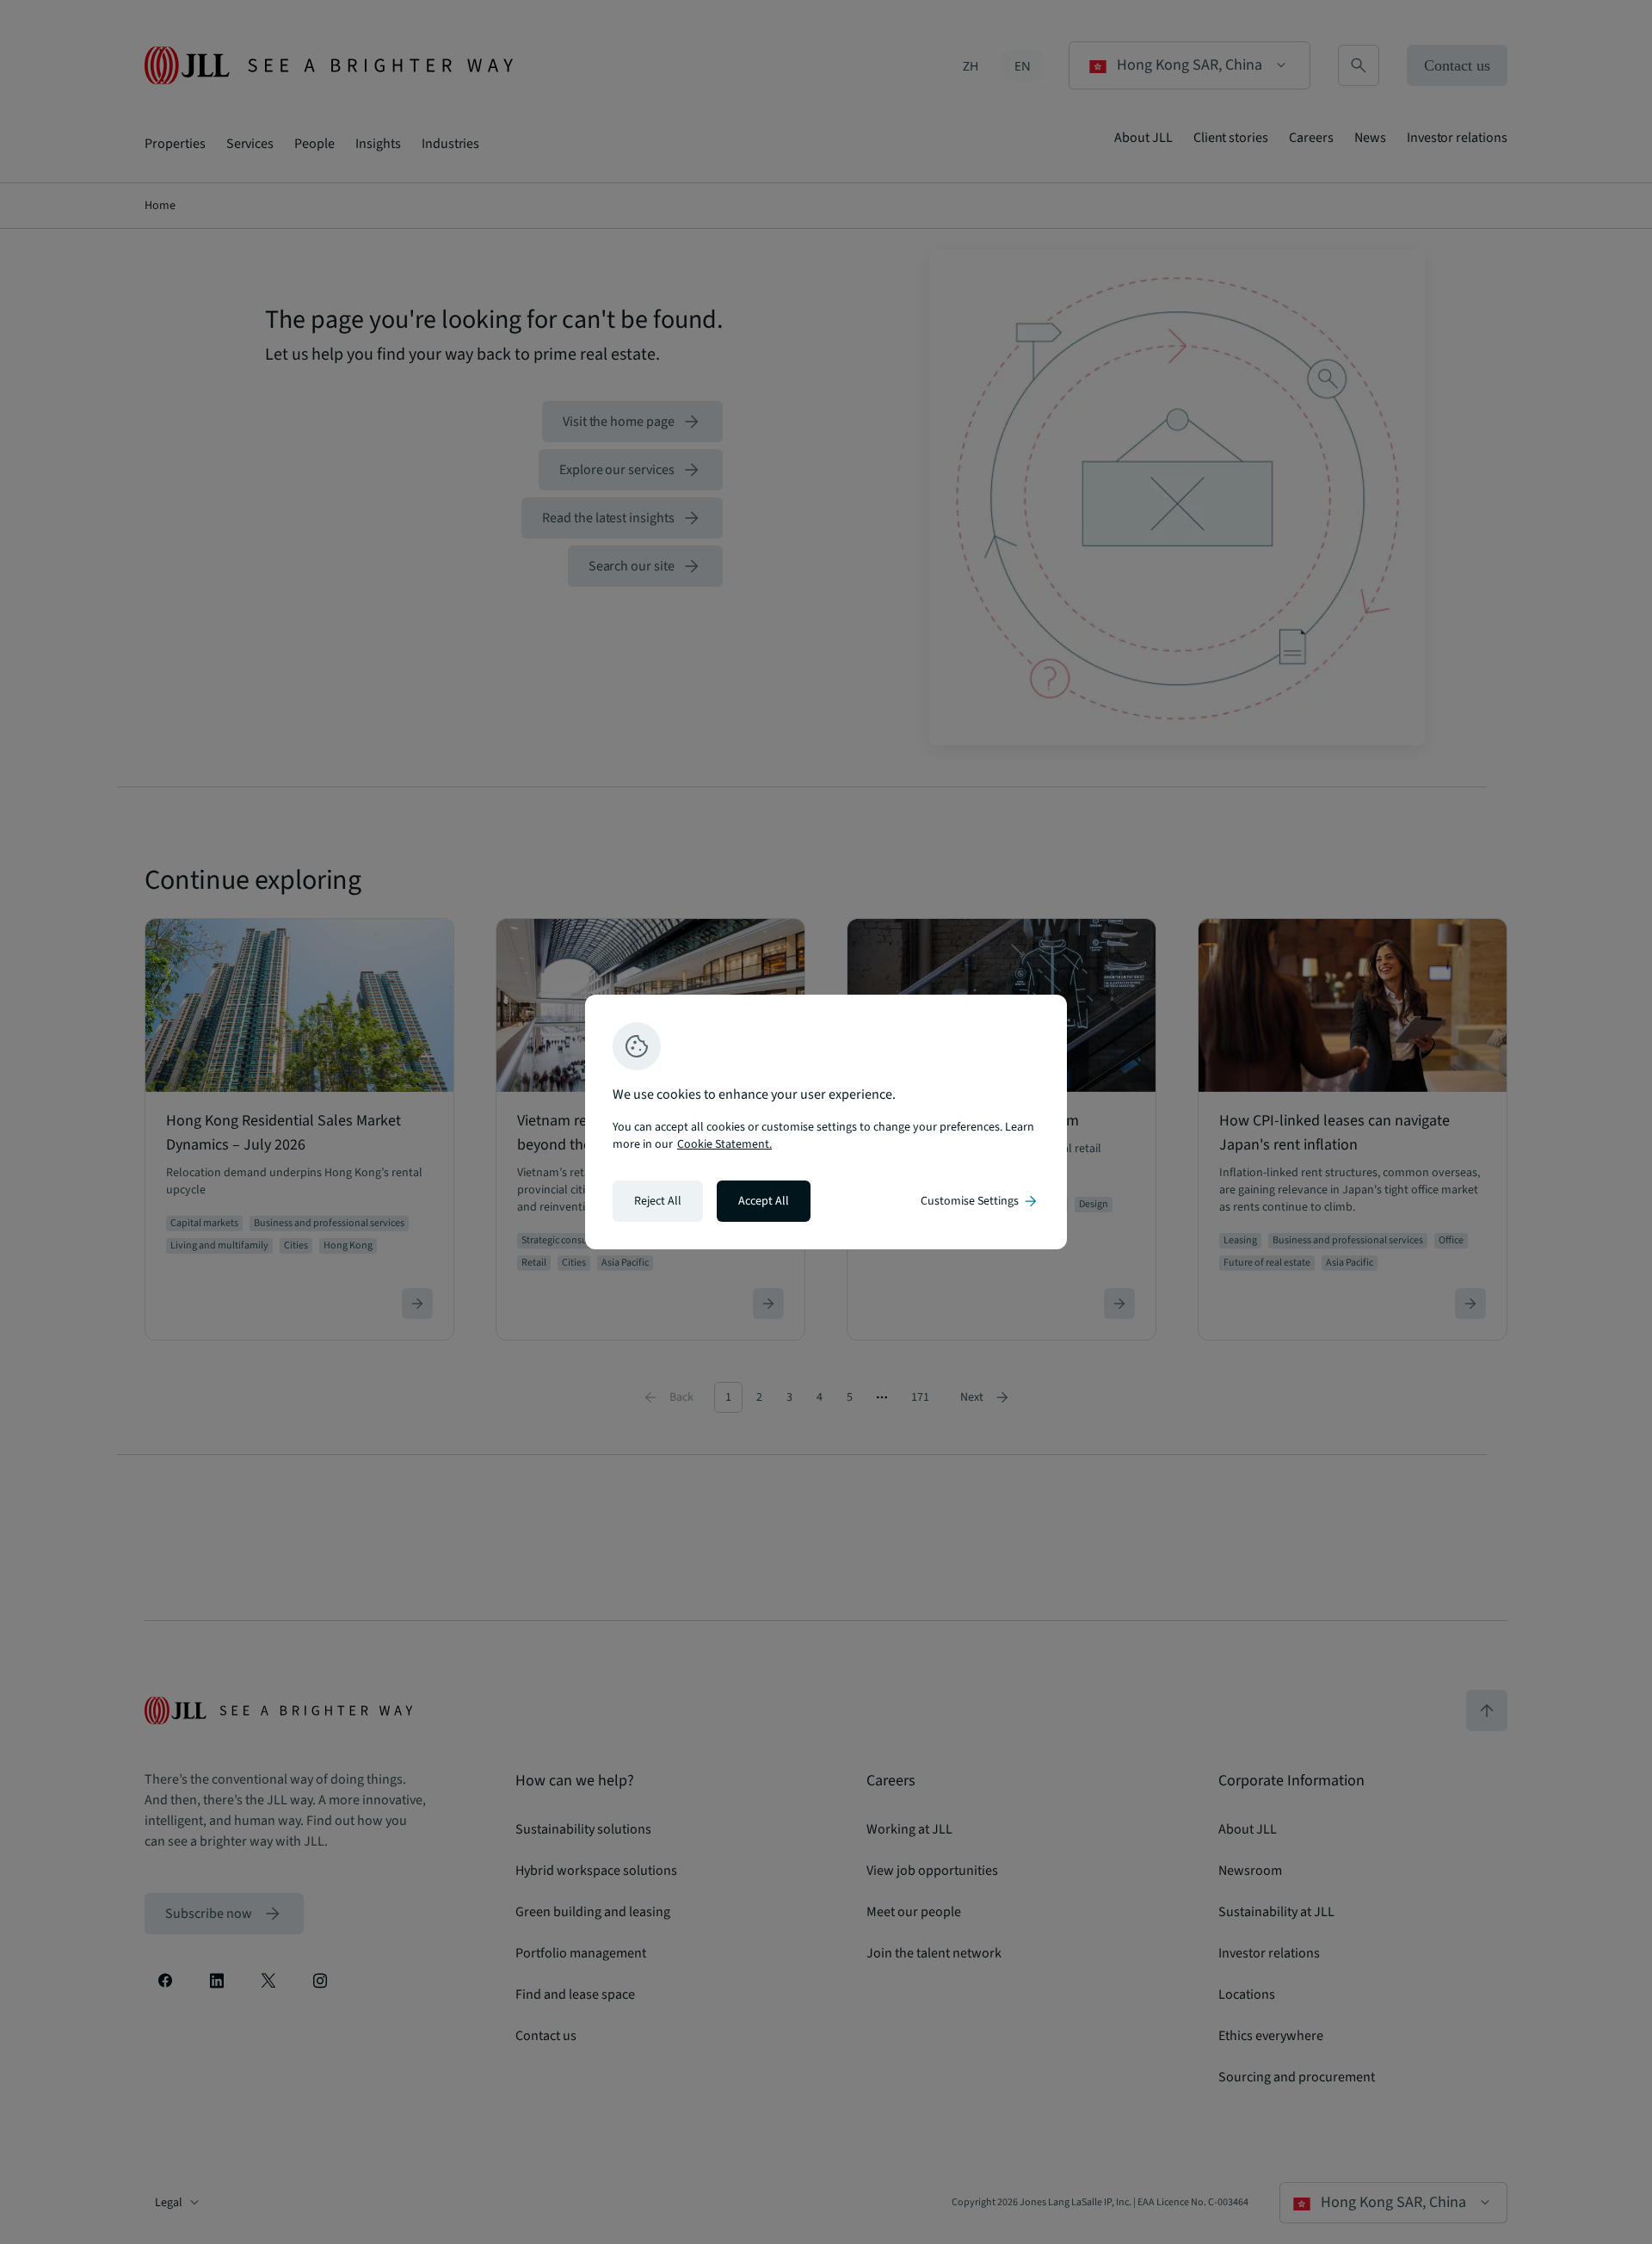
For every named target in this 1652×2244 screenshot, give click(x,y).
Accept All (764, 1201)
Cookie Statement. (724, 1144)
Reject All (658, 1201)
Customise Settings (980, 1201)
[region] (826, 1122)
